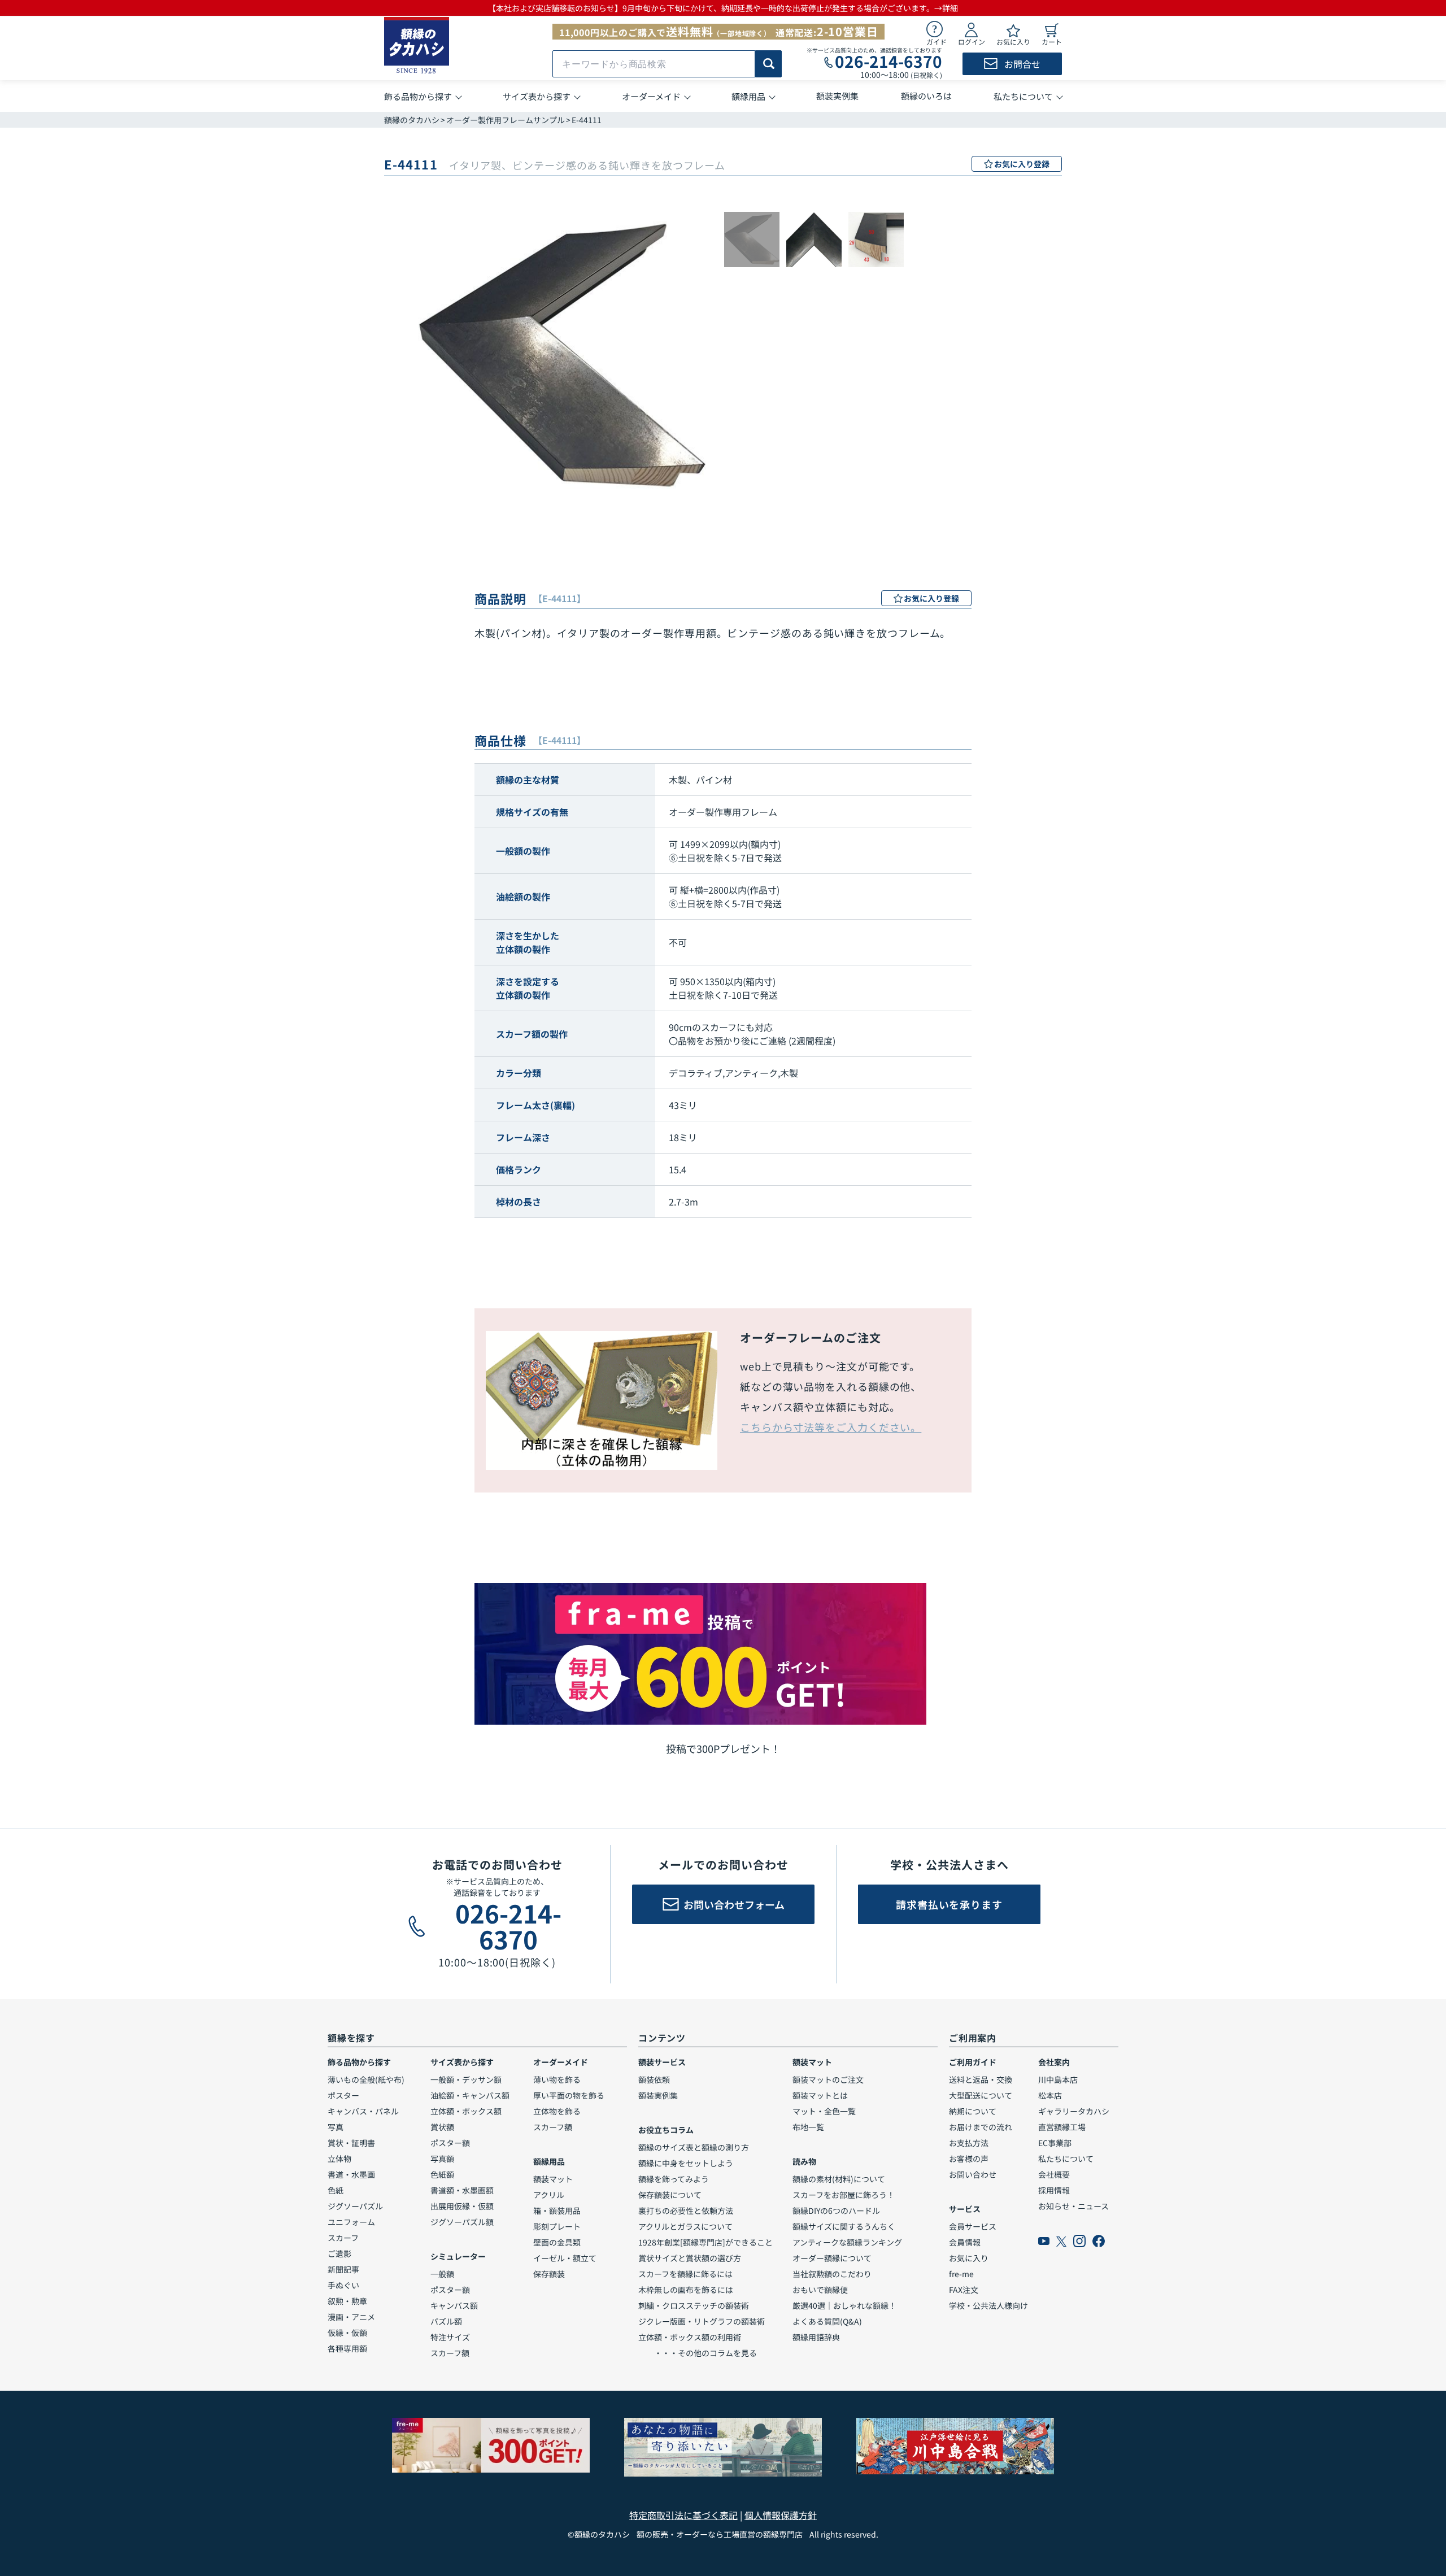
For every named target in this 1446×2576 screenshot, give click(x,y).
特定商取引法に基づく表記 (683, 2515)
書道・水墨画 (351, 2174)
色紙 (336, 2190)
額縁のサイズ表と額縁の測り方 (694, 2147)
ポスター (343, 2095)
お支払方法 (969, 2143)
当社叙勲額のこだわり (832, 2274)
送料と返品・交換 (981, 2079)
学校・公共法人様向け (988, 2305)
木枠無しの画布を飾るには (686, 2290)
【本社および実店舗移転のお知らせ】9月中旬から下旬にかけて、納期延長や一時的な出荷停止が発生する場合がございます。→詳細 (723, 8)
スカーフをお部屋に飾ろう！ (844, 2195)
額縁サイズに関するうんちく (844, 2226)
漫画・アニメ (351, 2317)
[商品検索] (768, 64)
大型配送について (981, 2095)
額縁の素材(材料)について (839, 2179)
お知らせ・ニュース (1073, 2206)
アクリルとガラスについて (685, 2226)
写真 (336, 2127)
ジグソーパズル (355, 2206)
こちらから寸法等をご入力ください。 (831, 1427)
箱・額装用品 (557, 2211)
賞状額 (442, 2127)
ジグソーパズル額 (462, 2222)
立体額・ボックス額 (466, 2111)
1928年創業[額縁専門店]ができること (705, 2242)
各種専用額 (347, 2348)
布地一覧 (808, 2127)
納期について (973, 2111)
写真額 (442, 2159)
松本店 (1050, 2095)
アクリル (549, 2195)
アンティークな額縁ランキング (847, 2242)
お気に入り (969, 2258)
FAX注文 (964, 2290)
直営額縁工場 (1062, 2127)
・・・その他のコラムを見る (698, 2353)
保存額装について (670, 2195)
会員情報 (965, 2242)
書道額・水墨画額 (462, 2190)
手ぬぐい (343, 2285)
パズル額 (446, 2321)
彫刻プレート (557, 2226)
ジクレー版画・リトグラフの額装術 (702, 2321)
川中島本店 (1058, 2079)
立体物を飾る (557, 2111)
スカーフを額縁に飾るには (685, 2274)
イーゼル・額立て (565, 2258)
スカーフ (343, 2238)
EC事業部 (1055, 2143)
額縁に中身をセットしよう (686, 2163)
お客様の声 (969, 2159)
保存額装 (549, 2274)
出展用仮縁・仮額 (462, 2206)
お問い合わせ (973, 2174)
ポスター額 (450, 2143)
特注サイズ (450, 2337)
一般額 (442, 2274)
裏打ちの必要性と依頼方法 (686, 2211)
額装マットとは (820, 2095)
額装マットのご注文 (828, 2079)
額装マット (553, 2179)
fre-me (961, 2274)
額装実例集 (658, 2095)
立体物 (339, 2159)
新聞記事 (343, 2269)
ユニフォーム (351, 2222)
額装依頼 (654, 2079)
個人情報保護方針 (781, 2515)
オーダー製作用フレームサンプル (506, 120)
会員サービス (973, 2226)
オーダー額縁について (832, 2258)
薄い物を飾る (557, 2079)
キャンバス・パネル (363, 2111)
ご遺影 (339, 2253)
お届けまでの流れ (981, 2127)
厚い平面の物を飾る (569, 2095)
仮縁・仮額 (347, 2333)
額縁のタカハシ (412, 120)
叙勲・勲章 (347, 2301)
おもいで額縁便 (820, 2290)
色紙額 (442, 2174)
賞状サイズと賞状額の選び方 (690, 2258)
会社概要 (1054, 2174)
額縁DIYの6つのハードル (836, 2211)
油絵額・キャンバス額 (470, 2095)
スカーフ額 (450, 2353)
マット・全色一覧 (824, 2111)
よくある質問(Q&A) (827, 2321)
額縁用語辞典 (816, 2337)
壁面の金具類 (557, 2242)
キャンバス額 (454, 2305)
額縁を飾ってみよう (674, 2179)
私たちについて (1066, 2159)
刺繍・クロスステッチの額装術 (694, 2305)
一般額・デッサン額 (466, 2079)
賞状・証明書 (351, 2143)
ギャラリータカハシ (1074, 2111)
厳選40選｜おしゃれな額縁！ (844, 2305)
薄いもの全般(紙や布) (366, 2079)
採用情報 (1054, 2190)
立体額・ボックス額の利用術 (690, 2337)
